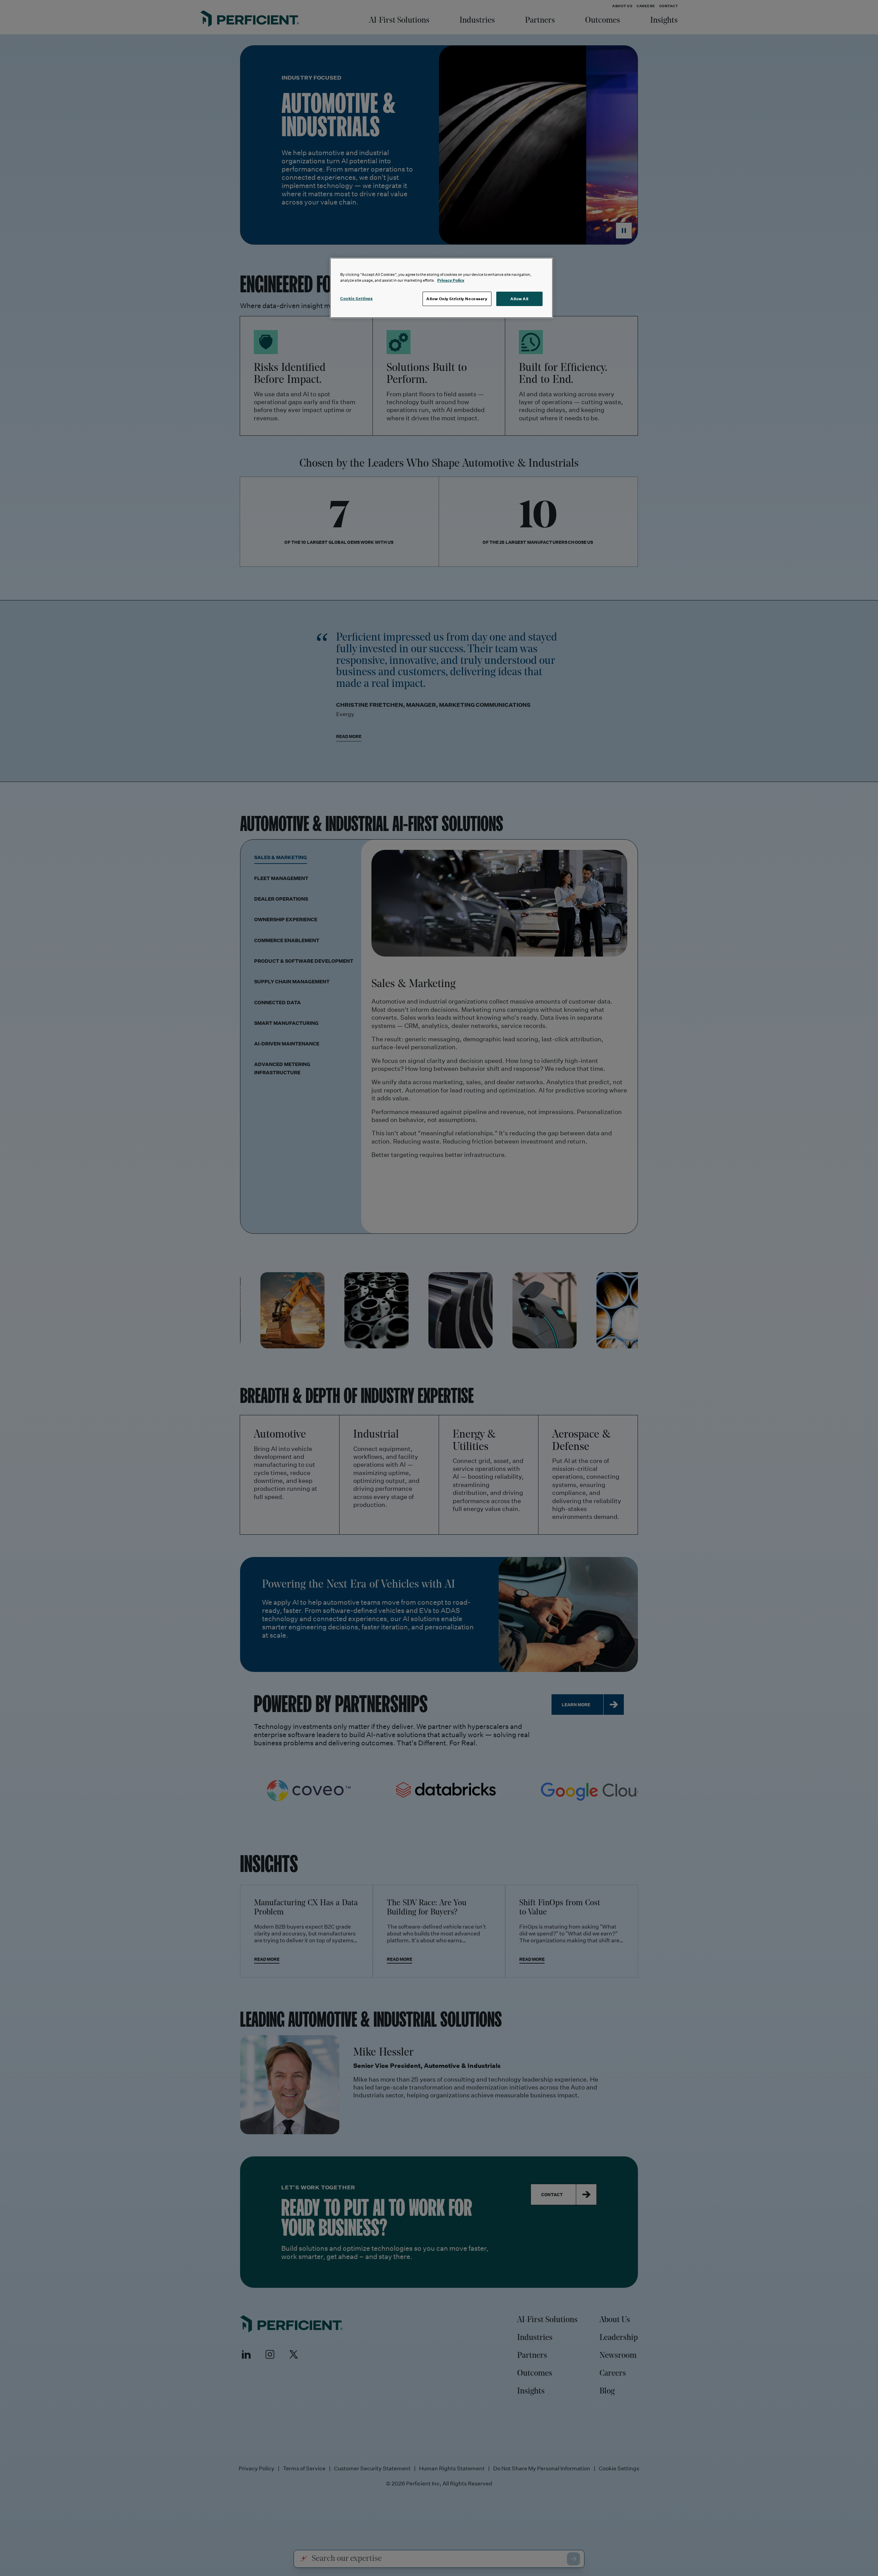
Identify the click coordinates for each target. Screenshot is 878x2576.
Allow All (519, 299)
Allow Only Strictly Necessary (457, 299)
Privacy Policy (451, 280)
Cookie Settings (357, 298)
